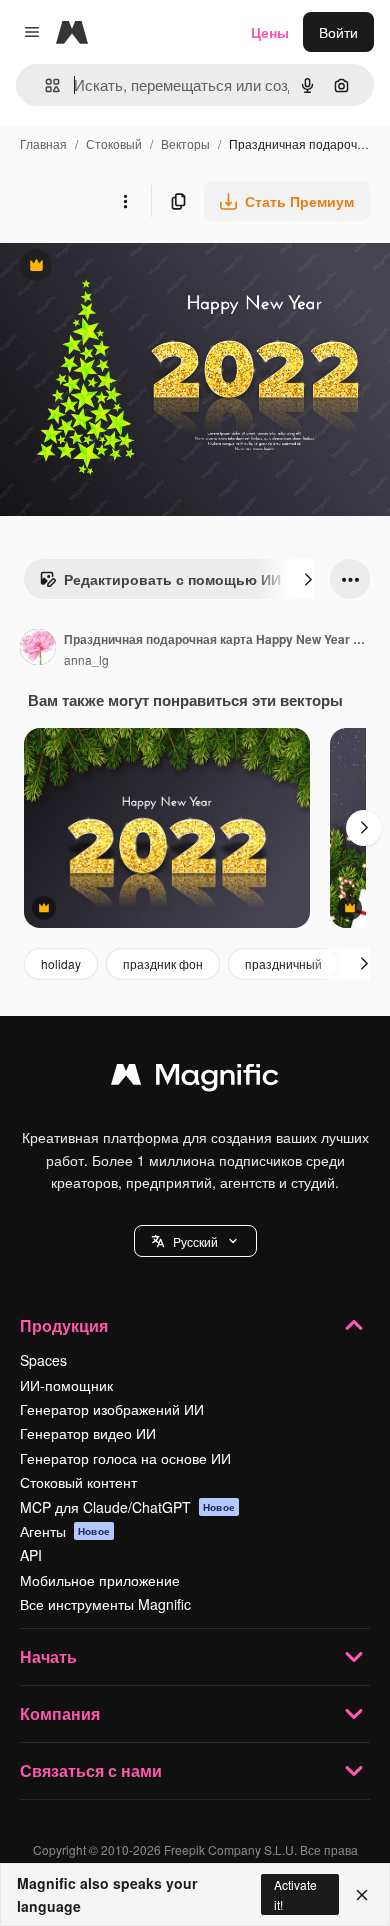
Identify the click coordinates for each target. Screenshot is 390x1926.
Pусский (195, 1241)
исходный (134, 267)
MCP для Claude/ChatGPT (127, 1507)
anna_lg (86, 659)
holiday (61, 963)
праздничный (283, 963)
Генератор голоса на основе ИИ (125, 1458)
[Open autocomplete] (44, 85)
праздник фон (163, 963)
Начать (48, 1656)
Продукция (64, 1325)
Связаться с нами (91, 1770)
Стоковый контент (78, 1482)
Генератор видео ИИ (88, 1433)
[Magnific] (195, 1079)
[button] (195, 1241)
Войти (338, 32)
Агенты (65, 1531)
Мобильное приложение (100, 1580)
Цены (270, 32)
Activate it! (295, 1894)
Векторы (185, 143)
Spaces (43, 1360)
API (31, 1555)
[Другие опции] (125, 201)
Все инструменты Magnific (105, 1604)
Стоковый (114, 143)
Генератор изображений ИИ (112, 1409)
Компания (60, 1713)
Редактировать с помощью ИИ (160, 584)
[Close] (362, 1895)
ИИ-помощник (66, 1385)
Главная (43, 143)
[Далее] (308, 579)
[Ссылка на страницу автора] (38, 649)
